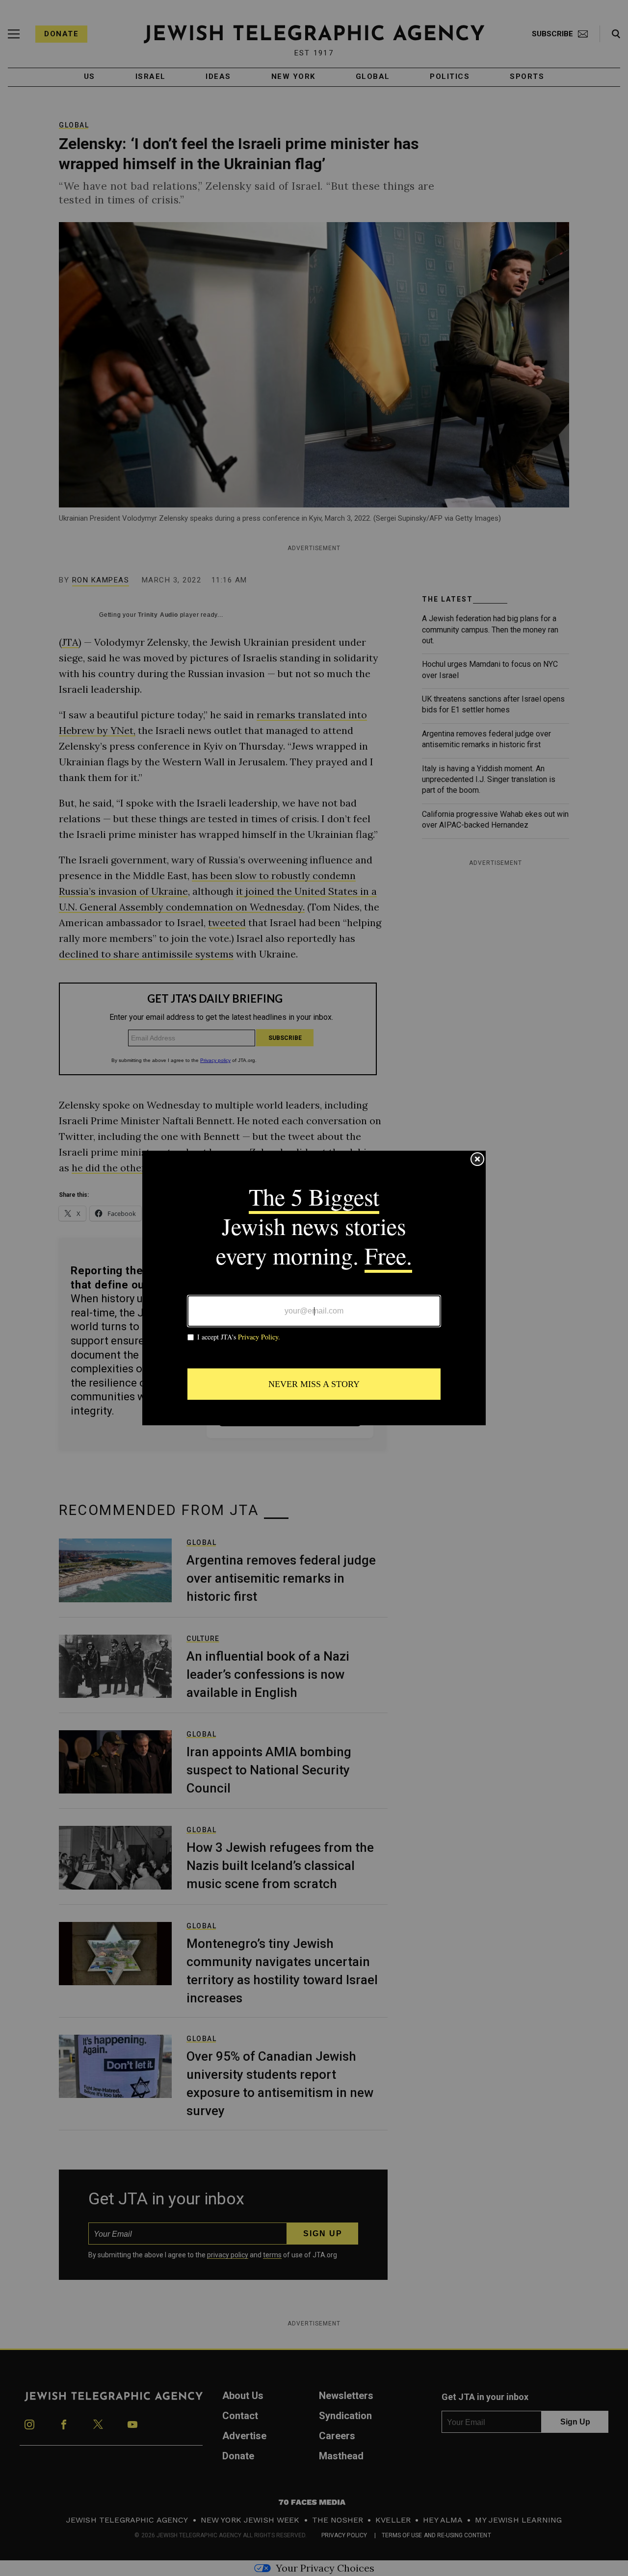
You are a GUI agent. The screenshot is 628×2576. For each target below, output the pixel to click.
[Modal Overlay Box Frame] (314, 1288)
